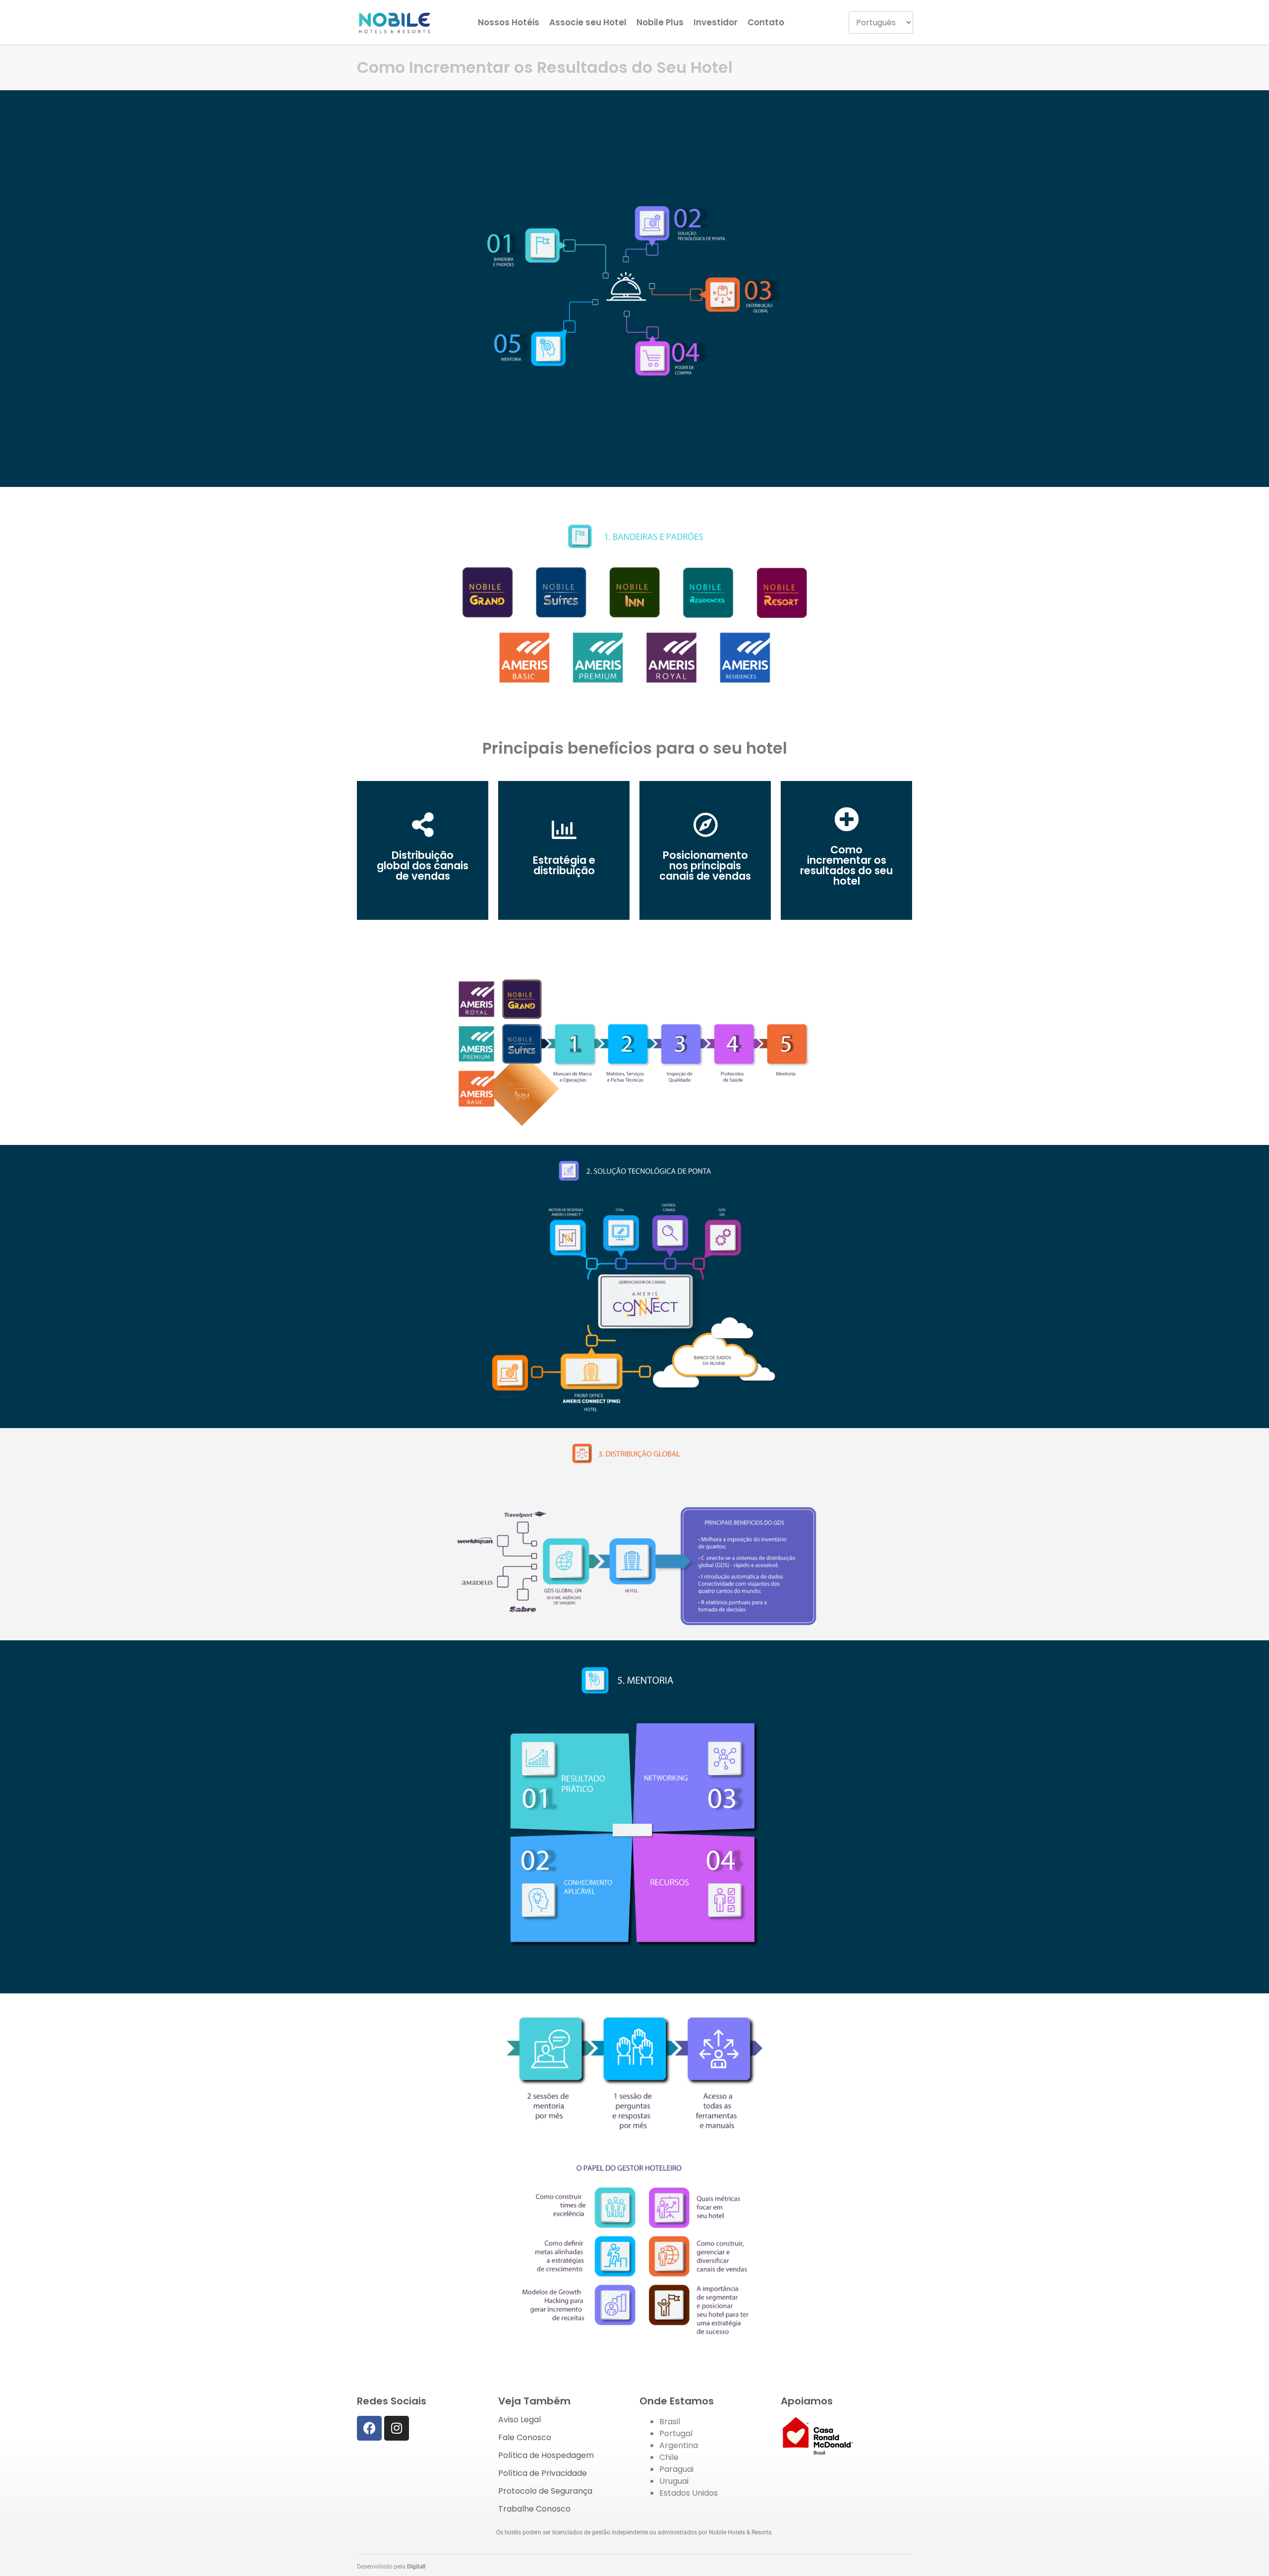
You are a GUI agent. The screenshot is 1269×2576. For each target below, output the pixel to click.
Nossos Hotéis (509, 22)
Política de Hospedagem (546, 2455)
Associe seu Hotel (588, 22)
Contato (766, 22)
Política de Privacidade (543, 2473)
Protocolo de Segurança (545, 2491)
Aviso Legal (519, 2420)
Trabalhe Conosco (534, 2509)
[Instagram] (397, 2428)
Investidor (716, 22)
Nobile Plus (660, 22)
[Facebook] (369, 2428)
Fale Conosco (525, 2437)
